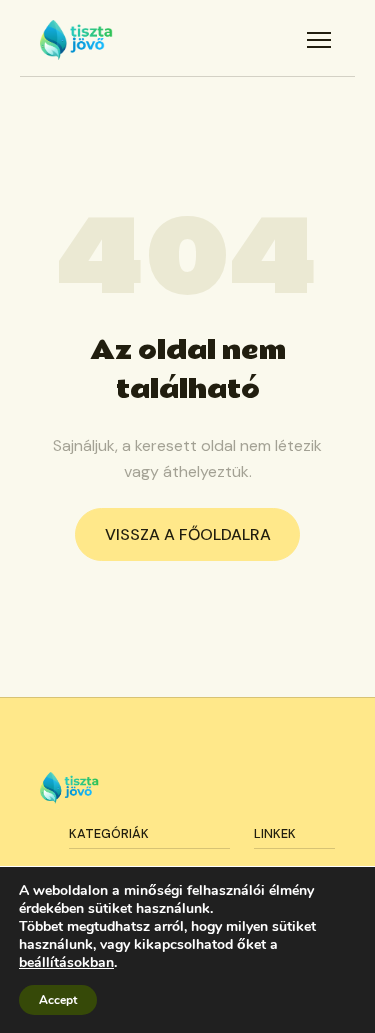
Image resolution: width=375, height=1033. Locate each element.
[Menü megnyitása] (319, 40)
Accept (58, 1000)
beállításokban (66, 963)
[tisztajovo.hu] (76, 40)
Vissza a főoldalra (188, 534)
